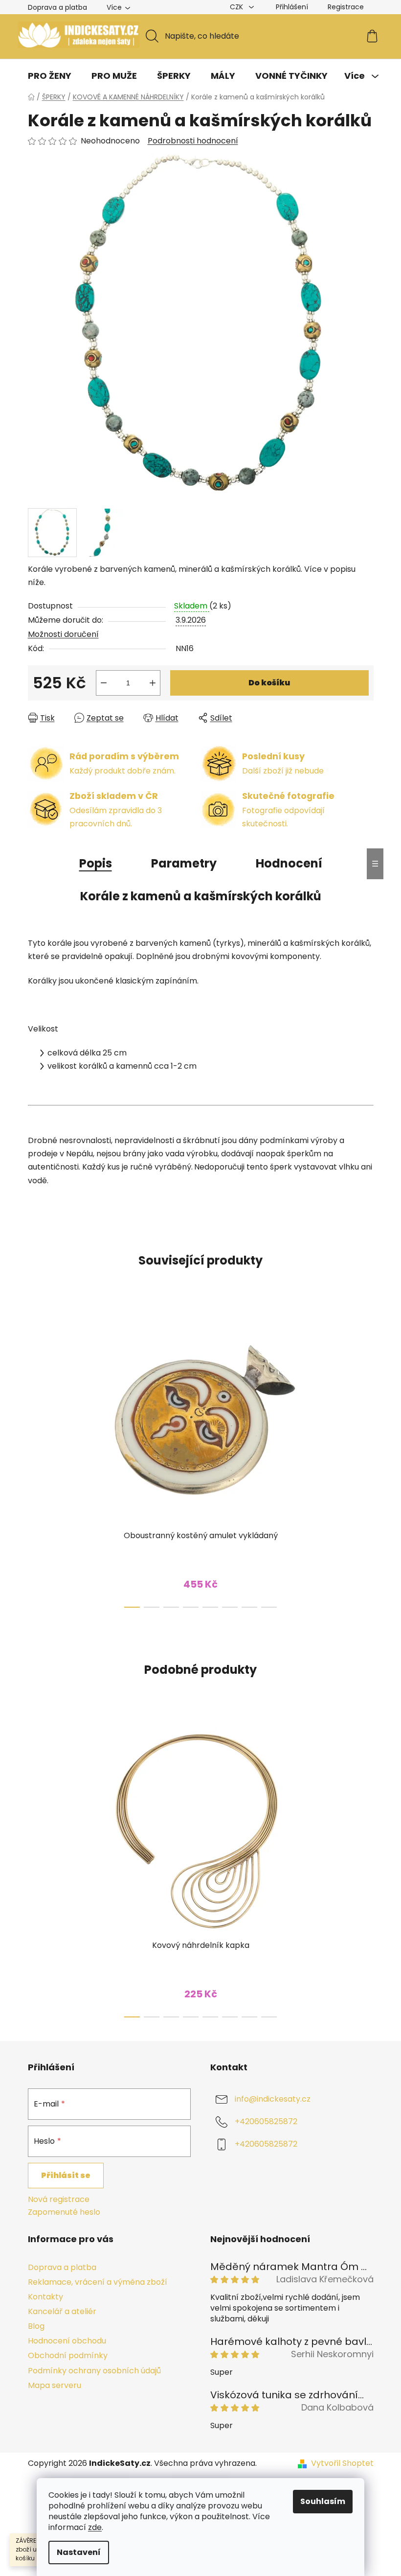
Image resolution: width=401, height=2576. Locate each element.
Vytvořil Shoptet (342, 2463)
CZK (237, 7)
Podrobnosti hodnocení (193, 141)
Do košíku (269, 683)
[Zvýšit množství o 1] (153, 683)
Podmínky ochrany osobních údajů (94, 2371)
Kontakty (45, 2297)
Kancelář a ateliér (62, 2311)
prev (36, 1460)
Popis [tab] (96, 863)
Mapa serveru (55, 2385)
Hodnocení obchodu (67, 2341)
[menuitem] (50, 76)
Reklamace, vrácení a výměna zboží (98, 2282)
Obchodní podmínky (68, 2355)
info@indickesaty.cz (273, 2099)
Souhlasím (323, 2501)
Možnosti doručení (63, 634)
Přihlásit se (66, 2175)
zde (95, 2527)
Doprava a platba (57, 7)
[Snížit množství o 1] (104, 683)
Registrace (346, 7)
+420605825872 (266, 2121)
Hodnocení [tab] (289, 863)
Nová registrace (59, 2200)
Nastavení (79, 2552)
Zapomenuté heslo (64, 2212)
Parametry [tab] (184, 863)
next (366, 1460)
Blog (36, 2326)
